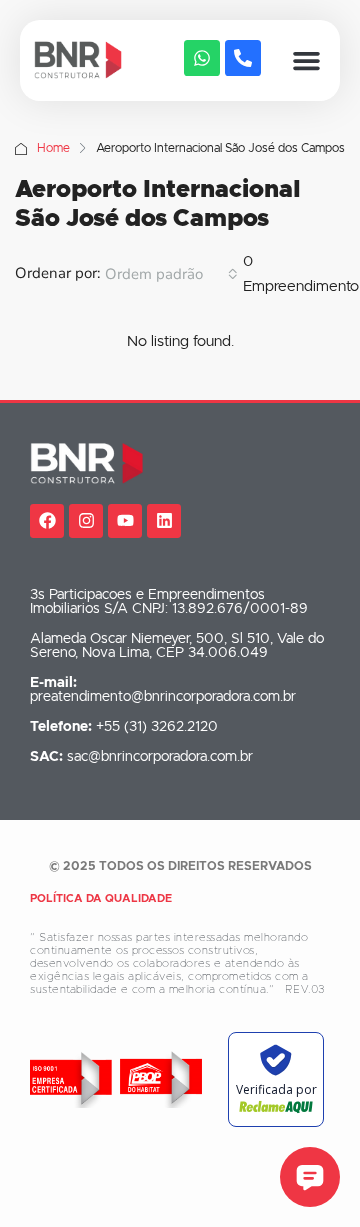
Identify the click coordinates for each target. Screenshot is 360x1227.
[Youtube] (125, 521)
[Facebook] (47, 521)
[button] (307, 61)
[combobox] (171, 274)
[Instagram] (86, 521)
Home (53, 148)
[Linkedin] (164, 521)
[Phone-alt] (243, 58)
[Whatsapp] (202, 58)
